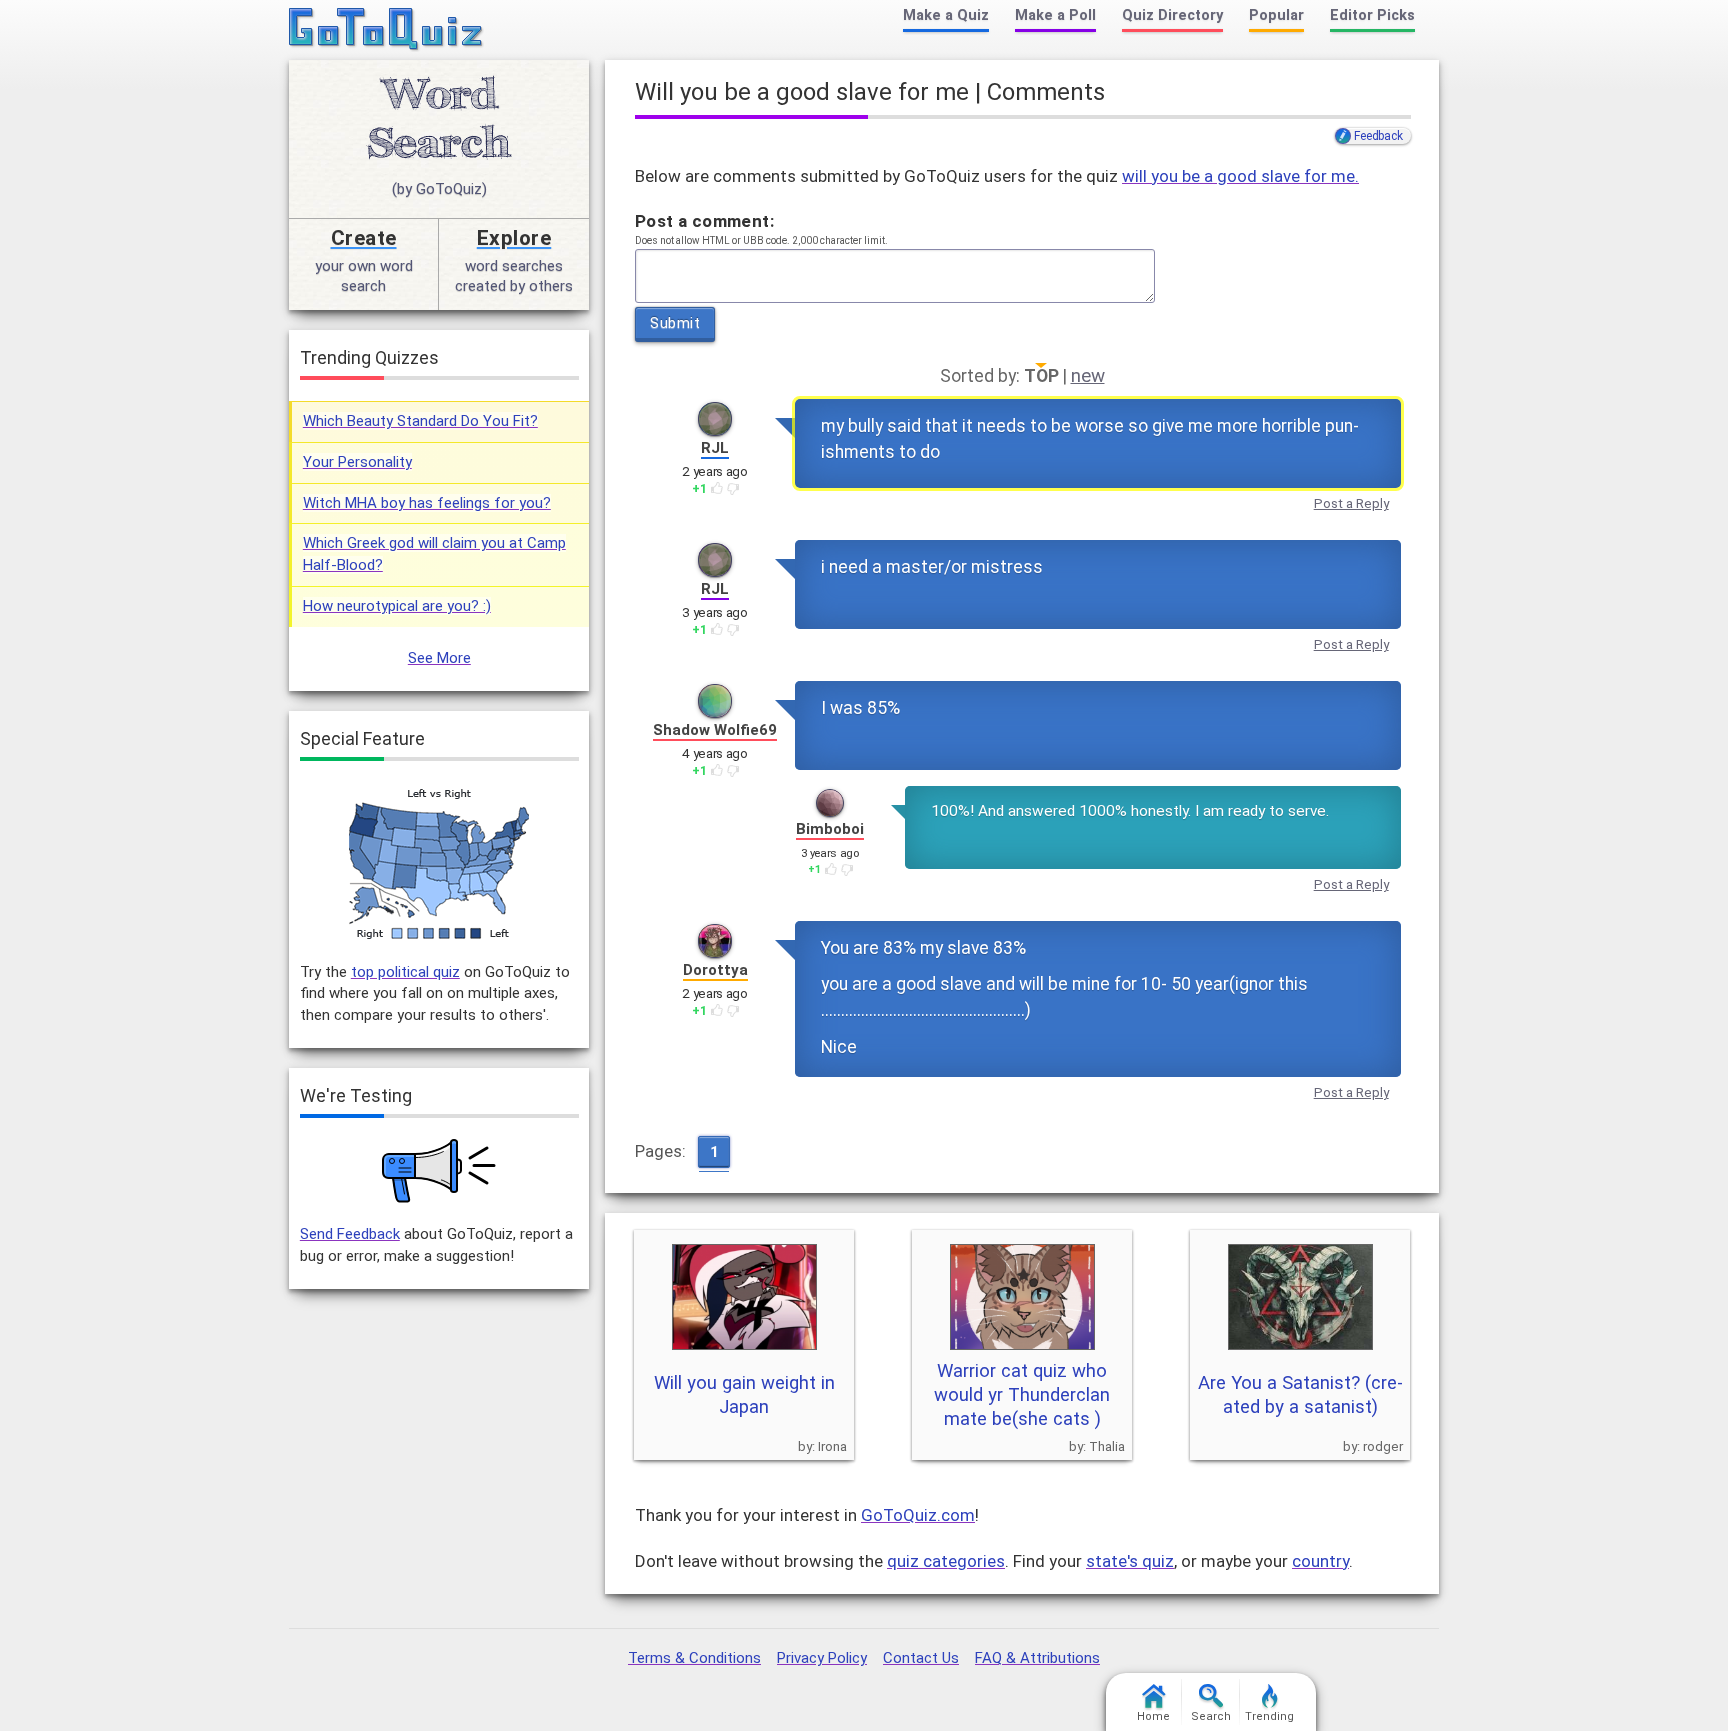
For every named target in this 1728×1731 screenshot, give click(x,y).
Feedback (1378, 136)
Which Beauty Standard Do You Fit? (420, 421)
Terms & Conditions (694, 1658)
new (1088, 376)
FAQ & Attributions (1037, 1658)
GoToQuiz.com (918, 1515)
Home (1153, 1716)
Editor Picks (1372, 15)
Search (1211, 1716)
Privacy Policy (822, 1658)
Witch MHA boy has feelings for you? (427, 503)
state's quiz (1130, 1561)
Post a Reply (1351, 503)
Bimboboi (830, 829)
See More (439, 658)
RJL (715, 448)
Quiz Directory (1172, 15)
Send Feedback (350, 1234)
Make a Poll (1055, 15)
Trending (1269, 1716)
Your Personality (357, 462)
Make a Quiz (946, 15)
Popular (1276, 15)
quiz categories (946, 1561)
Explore (514, 238)
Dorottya (715, 970)
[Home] (386, 30)
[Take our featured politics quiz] (439, 864)
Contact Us (921, 1658)
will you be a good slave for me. (1240, 176)
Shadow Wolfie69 (715, 730)
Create (364, 238)
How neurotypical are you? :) (397, 606)
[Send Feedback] (439, 1171)
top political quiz (405, 972)
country (1320, 1561)
